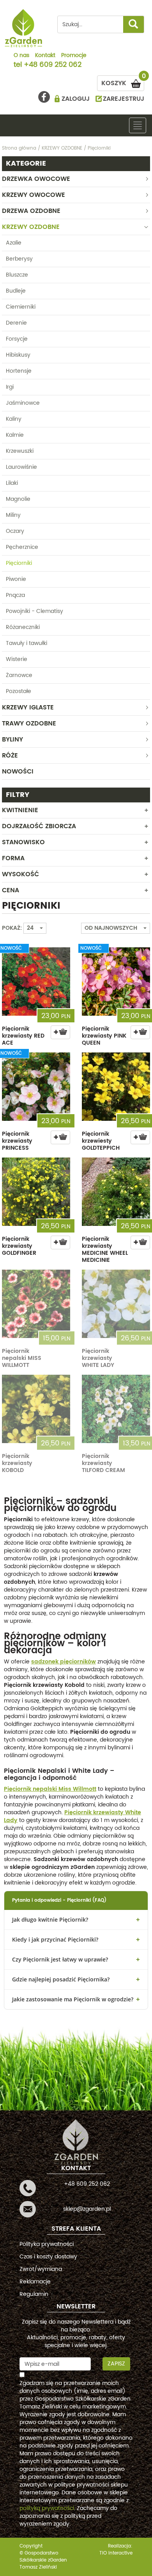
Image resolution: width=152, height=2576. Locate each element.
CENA (11, 890)
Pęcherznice (22, 547)
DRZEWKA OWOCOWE (36, 179)
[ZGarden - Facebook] (44, 97)
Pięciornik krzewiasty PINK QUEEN (104, 1036)
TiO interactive (116, 2553)
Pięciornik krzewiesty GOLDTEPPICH (101, 1141)
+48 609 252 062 (53, 65)
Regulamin (34, 2294)
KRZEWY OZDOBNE (31, 227)
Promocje (74, 56)
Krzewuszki (20, 451)
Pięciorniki (19, 563)
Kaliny (14, 419)
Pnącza (15, 595)
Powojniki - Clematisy (34, 611)
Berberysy (19, 259)
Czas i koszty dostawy (48, 2257)
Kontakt (45, 56)
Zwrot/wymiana (41, 2269)
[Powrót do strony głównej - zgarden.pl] (24, 28)
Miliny (13, 515)
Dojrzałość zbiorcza (39, 826)
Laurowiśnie (21, 467)
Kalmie (15, 435)
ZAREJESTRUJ (124, 99)
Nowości (18, 772)
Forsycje (17, 339)
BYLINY (12, 740)
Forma (13, 858)
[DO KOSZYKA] (60, 1032)
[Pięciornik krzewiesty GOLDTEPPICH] (116, 1087)
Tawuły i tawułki (27, 643)
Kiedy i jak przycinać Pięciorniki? (55, 1939)
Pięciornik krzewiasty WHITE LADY (98, 1358)
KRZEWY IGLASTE (28, 707)
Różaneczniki (23, 627)
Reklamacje (35, 2282)
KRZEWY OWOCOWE (34, 195)
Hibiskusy (18, 355)
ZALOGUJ (76, 99)
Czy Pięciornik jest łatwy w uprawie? (60, 1959)
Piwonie (16, 579)
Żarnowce (19, 675)
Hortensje (19, 371)
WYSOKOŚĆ (20, 874)
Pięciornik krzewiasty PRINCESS (17, 1141)
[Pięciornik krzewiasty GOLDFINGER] (36, 1192)
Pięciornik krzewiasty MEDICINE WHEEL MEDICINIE (105, 1250)
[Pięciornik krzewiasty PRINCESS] (36, 1087)
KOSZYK (123, 82)
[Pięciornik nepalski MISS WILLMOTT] (36, 1304)
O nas (21, 56)
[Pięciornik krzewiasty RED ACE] (36, 982)
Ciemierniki (21, 307)
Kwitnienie (20, 810)
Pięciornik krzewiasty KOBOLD (17, 1463)
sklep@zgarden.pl (87, 2209)
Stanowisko (23, 842)
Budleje (16, 291)
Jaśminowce (23, 403)
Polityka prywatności (47, 2244)
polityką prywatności (47, 2508)
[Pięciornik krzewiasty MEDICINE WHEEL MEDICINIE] (116, 1192)
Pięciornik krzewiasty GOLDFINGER (19, 1246)
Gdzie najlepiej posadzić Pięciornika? (61, 1979)
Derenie (16, 323)
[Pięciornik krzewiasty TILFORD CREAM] (116, 1409)
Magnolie (18, 499)
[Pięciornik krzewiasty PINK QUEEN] (116, 982)
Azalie (14, 243)
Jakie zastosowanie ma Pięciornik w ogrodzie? (73, 1999)
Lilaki (12, 483)
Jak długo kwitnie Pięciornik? (50, 1919)
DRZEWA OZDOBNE (31, 211)
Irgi (10, 387)
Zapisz (116, 2364)
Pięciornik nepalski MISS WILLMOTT (22, 1358)
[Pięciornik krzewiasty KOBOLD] (36, 1409)
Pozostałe (19, 691)
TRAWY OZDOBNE (29, 723)
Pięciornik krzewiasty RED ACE (23, 1036)
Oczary (15, 531)
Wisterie (17, 659)
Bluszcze (17, 275)
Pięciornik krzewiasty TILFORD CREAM (103, 1463)
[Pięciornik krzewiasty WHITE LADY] (116, 1304)
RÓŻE (10, 756)
